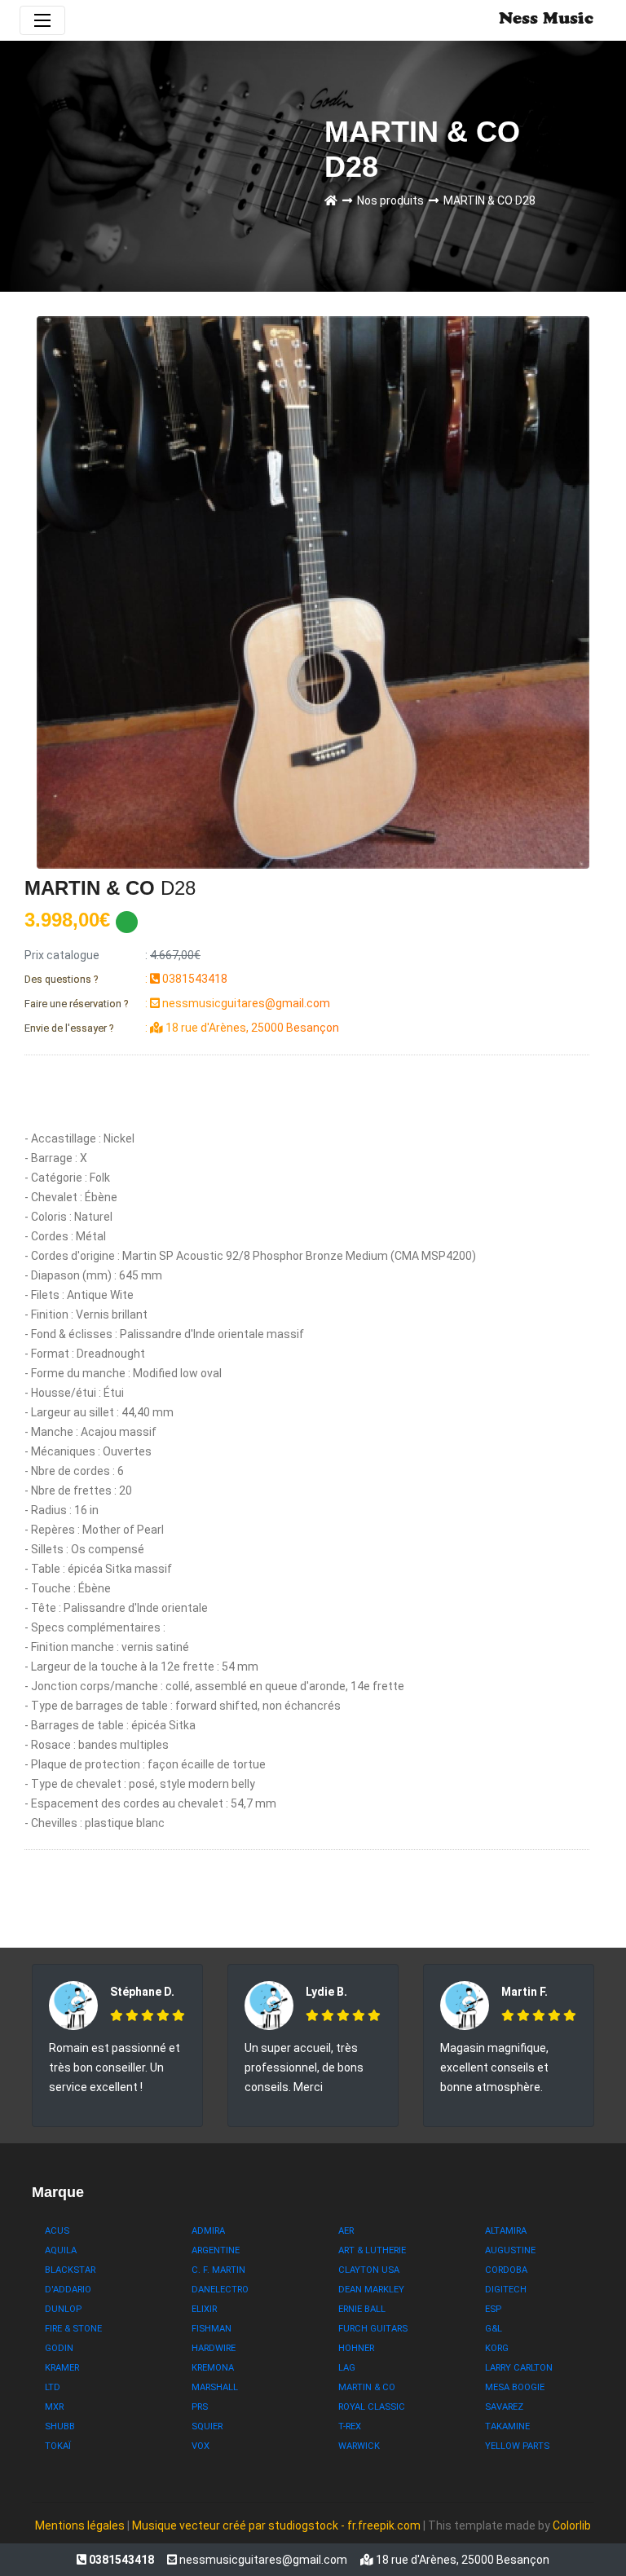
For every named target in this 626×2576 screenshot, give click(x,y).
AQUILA (61, 2250)
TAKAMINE (507, 2426)
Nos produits (393, 200)
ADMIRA (208, 2231)
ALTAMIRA (506, 2231)
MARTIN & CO (367, 2387)
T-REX (350, 2426)
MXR (54, 2407)
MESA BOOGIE (515, 2387)
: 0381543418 (126, 979)
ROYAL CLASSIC (372, 2407)
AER (346, 2231)
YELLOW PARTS (517, 2446)
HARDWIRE (214, 2348)
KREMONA (213, 2368)
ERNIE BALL (362, 2309)
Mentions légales (80, 2525)
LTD (53, 2387)
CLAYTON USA (369, 2270)
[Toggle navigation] (42, 20)
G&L (494, 2329)
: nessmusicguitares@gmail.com (177, 1003)
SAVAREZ (504, 2407)
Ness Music (546, 20)
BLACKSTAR (70, 2270)
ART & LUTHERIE (372, 2250)
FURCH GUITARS (373, 2329)
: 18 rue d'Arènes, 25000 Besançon (182, 1028)
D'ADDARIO (68, 2290)
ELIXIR (204, 2309)
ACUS (57, 2231)
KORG (497, 2348)
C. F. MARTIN (218, 2270)
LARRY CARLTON (519, 2368)
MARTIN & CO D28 (489, 200)
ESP (493, 2309)
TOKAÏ (58, 2446)
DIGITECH (506, 2290)
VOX (201, 2446)
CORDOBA (506, 2270)
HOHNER (356, 2348)
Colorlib (572, 2525)
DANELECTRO (220, 2290)
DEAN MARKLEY (371, 2290)
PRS (200, 2407)
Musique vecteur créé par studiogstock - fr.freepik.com (278, 2525)
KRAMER (62, 2368)
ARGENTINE (216, 2250)
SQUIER (207, 2426)
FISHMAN (212, 2329)
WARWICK (359, 2446)
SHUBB (60, 2426)
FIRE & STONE (73, 2329)
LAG (347, 2368)
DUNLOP (63, 2309)
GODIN (59, 2348)
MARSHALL (215, 2387)
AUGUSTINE (510, 2250)
